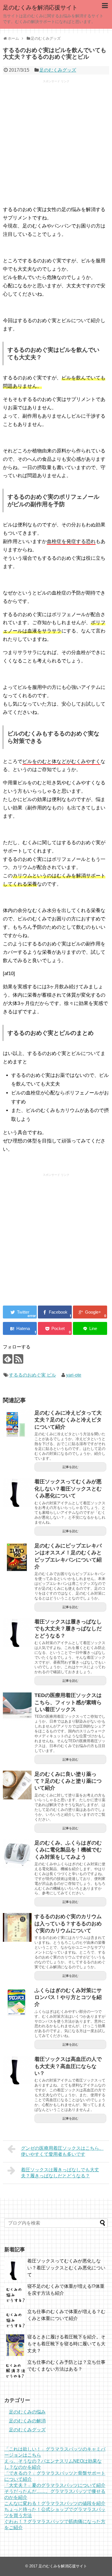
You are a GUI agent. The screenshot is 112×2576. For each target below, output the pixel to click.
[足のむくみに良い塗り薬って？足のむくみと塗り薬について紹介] (17, 1785)
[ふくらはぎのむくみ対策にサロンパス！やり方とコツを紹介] (17, 2001)
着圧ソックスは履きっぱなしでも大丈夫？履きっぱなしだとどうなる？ (68, 1629)
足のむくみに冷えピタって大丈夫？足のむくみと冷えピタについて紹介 (68, 1420)
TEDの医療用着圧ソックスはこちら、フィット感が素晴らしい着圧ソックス (68, 1702)
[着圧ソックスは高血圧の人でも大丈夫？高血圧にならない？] (17, 2070)
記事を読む (71, 1467)
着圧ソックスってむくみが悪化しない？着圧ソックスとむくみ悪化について (68, 1489)
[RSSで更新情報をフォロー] (19, 1359)
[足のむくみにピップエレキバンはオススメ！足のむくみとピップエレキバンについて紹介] (17, 1557)
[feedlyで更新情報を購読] (8, 1359)
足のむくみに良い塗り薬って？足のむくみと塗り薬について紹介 (68, 1781)
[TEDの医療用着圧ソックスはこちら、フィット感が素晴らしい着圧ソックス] (17, 1706)
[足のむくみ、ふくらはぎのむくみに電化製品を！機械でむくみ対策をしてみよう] (17, 1854)
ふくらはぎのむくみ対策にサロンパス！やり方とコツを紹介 (68, 1997)
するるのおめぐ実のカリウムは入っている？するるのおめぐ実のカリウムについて (68, 1924)
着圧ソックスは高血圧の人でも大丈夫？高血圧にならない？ (68, 2066)
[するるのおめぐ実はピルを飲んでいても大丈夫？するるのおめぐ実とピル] (20, 1328)
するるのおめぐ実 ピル (32, 1375)
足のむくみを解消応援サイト (40, 7)
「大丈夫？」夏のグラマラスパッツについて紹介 (55, 2485)
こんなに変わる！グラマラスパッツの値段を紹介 (55, 2503)
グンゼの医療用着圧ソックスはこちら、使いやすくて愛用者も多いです (62, 2151)
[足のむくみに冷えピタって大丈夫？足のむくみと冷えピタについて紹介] (17, 1424)
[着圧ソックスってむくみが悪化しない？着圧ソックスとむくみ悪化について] (17, 1493)
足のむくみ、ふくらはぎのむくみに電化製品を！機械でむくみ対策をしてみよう (68, 1850)
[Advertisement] (56, 145)
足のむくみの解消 (27, 2421)
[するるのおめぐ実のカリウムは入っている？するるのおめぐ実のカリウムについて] (17, 1927)
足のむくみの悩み (27, 2412)
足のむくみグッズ (58, 70)
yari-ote (74, 1375)
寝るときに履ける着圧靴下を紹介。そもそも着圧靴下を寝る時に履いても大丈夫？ (66, 2344)
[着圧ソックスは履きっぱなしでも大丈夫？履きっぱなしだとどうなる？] (17, 1633)
